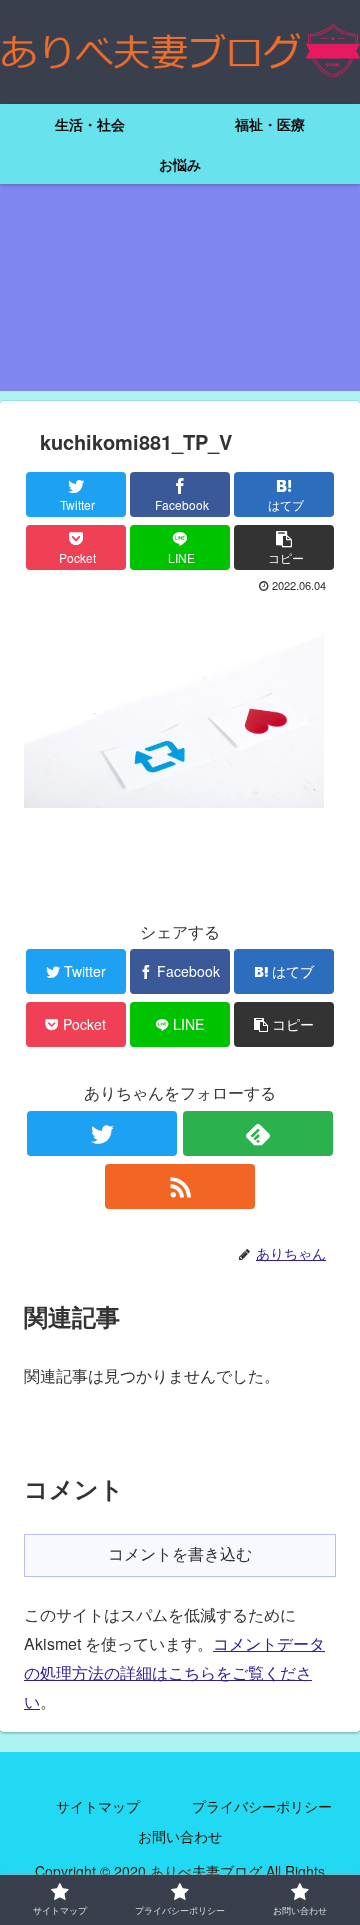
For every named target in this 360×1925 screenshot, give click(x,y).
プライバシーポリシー (262, 1806)
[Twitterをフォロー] (102, 1133)
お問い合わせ (180, 1836)
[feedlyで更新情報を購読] (258, 1133)
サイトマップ (98, 1806)
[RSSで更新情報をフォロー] (180, 1186)
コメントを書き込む (180, 1554)
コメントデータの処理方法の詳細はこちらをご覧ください (174, 1672)
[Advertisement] (180, 299)
